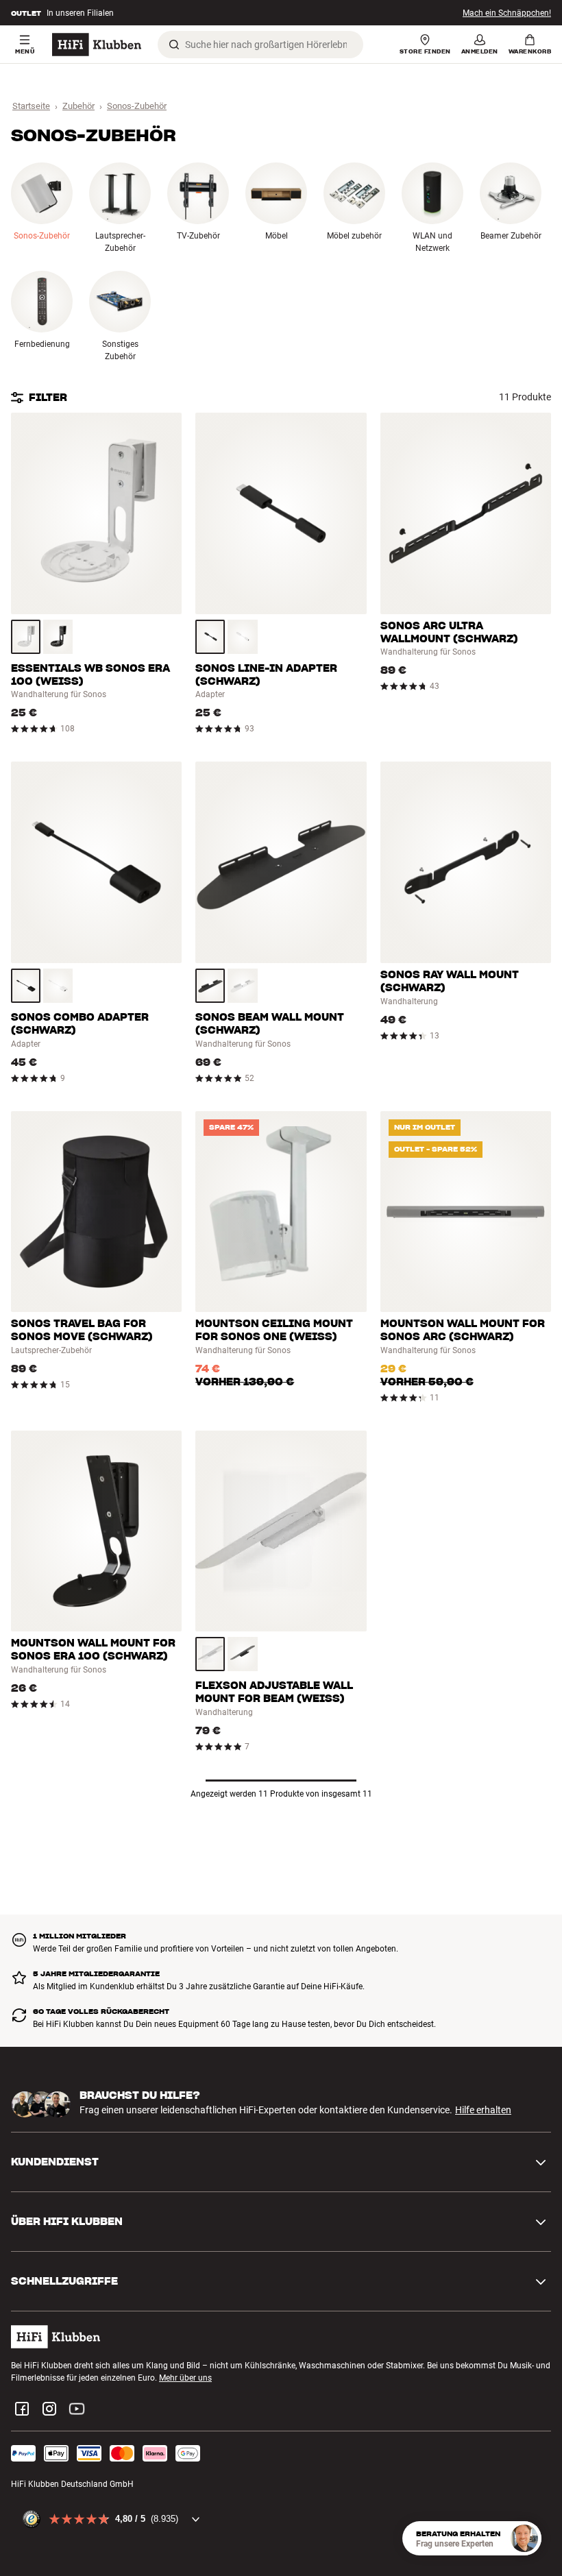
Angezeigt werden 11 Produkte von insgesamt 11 (281, 1794)
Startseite (31, 106)
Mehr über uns (185, 2378)
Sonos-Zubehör (137, 106)
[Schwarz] (58, 637)
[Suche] (174, 45)
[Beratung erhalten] (524, 2538)
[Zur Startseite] (97, 45)
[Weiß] (26, 637)
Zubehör (78, 106)
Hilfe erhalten (483, 2110)
